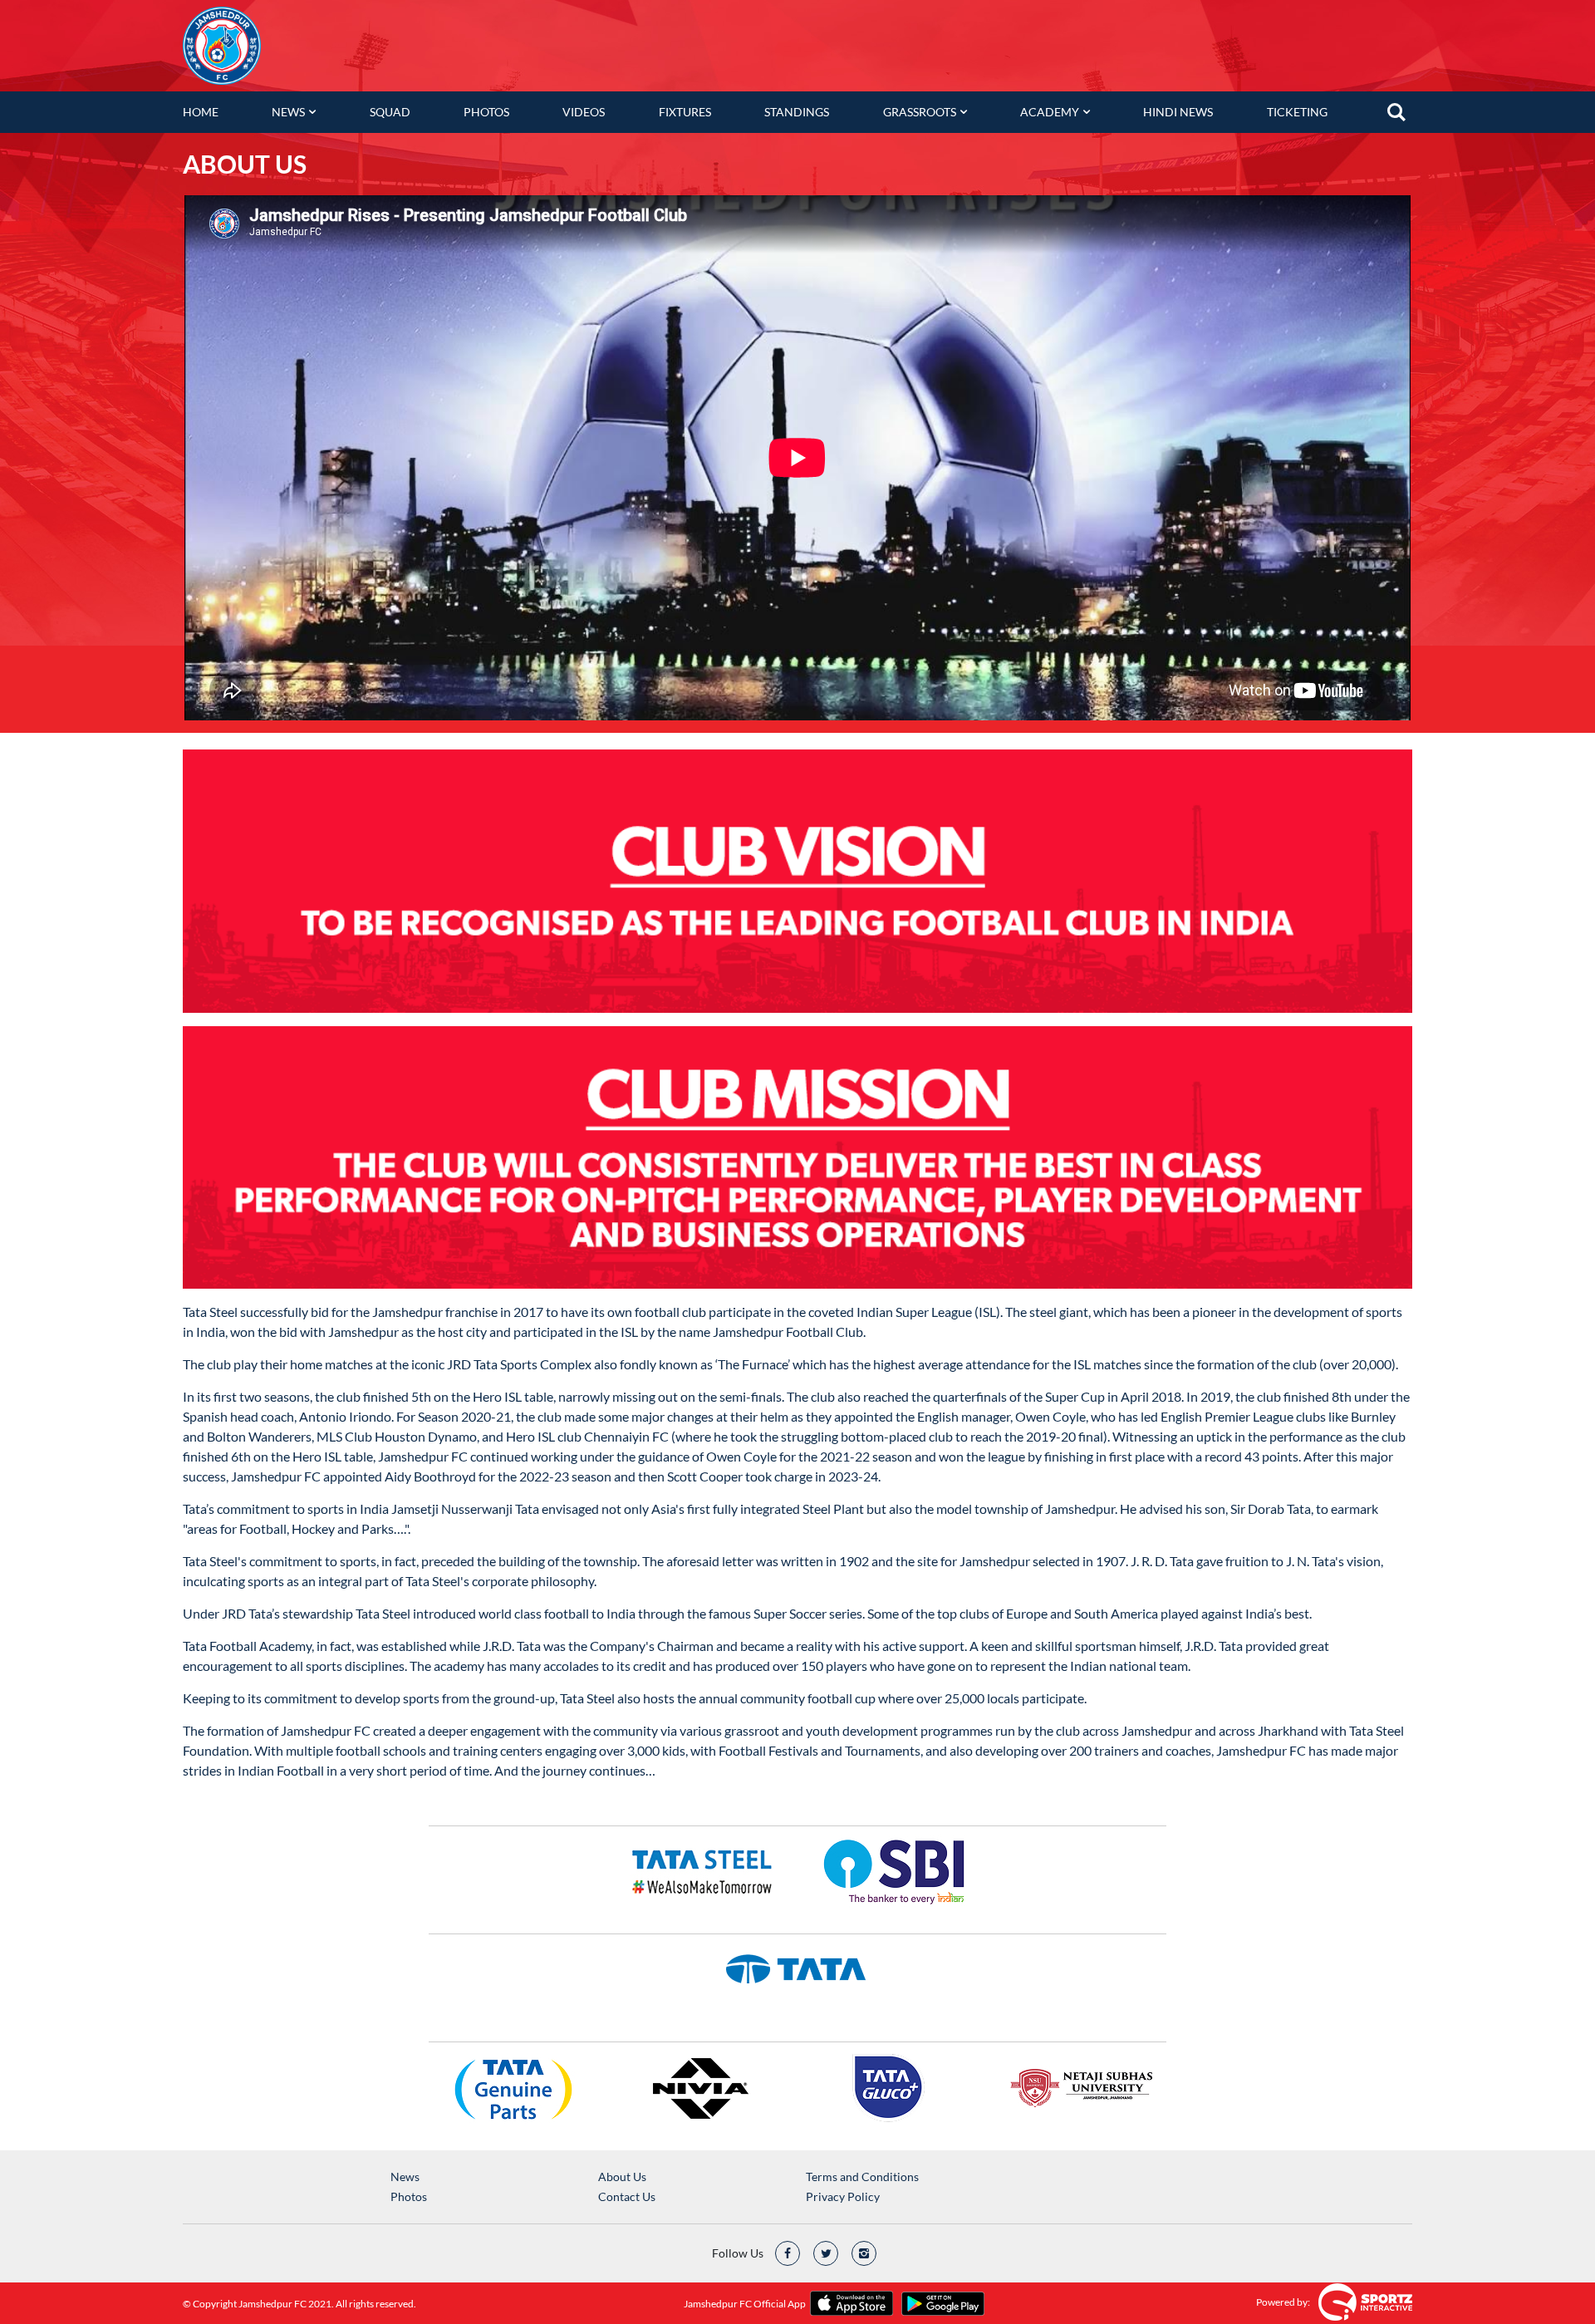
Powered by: (1283, 2302)
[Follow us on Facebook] (788, 2253)
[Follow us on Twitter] (826, 2253)
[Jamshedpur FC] (224, 46)
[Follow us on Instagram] (864, 2253)
